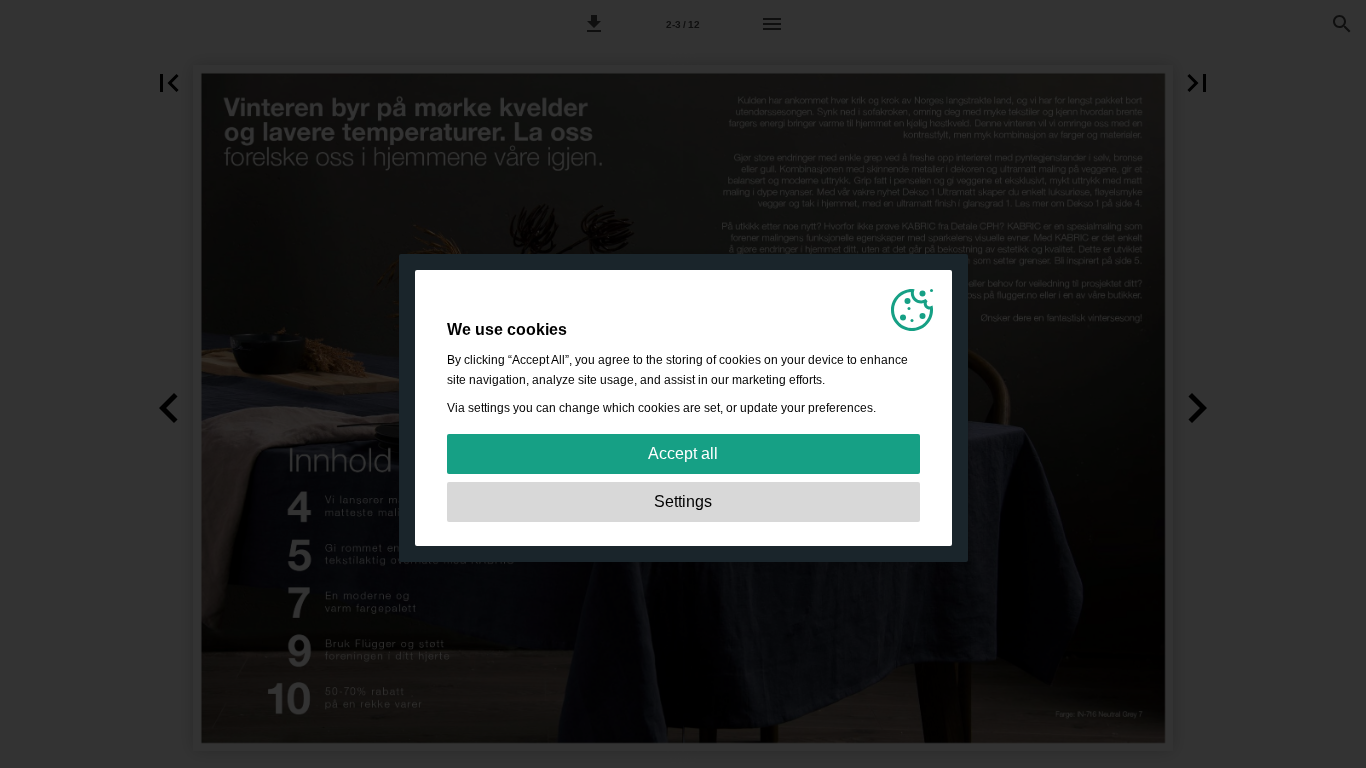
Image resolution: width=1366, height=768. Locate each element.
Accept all (683, 453)
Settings (683, 501)
